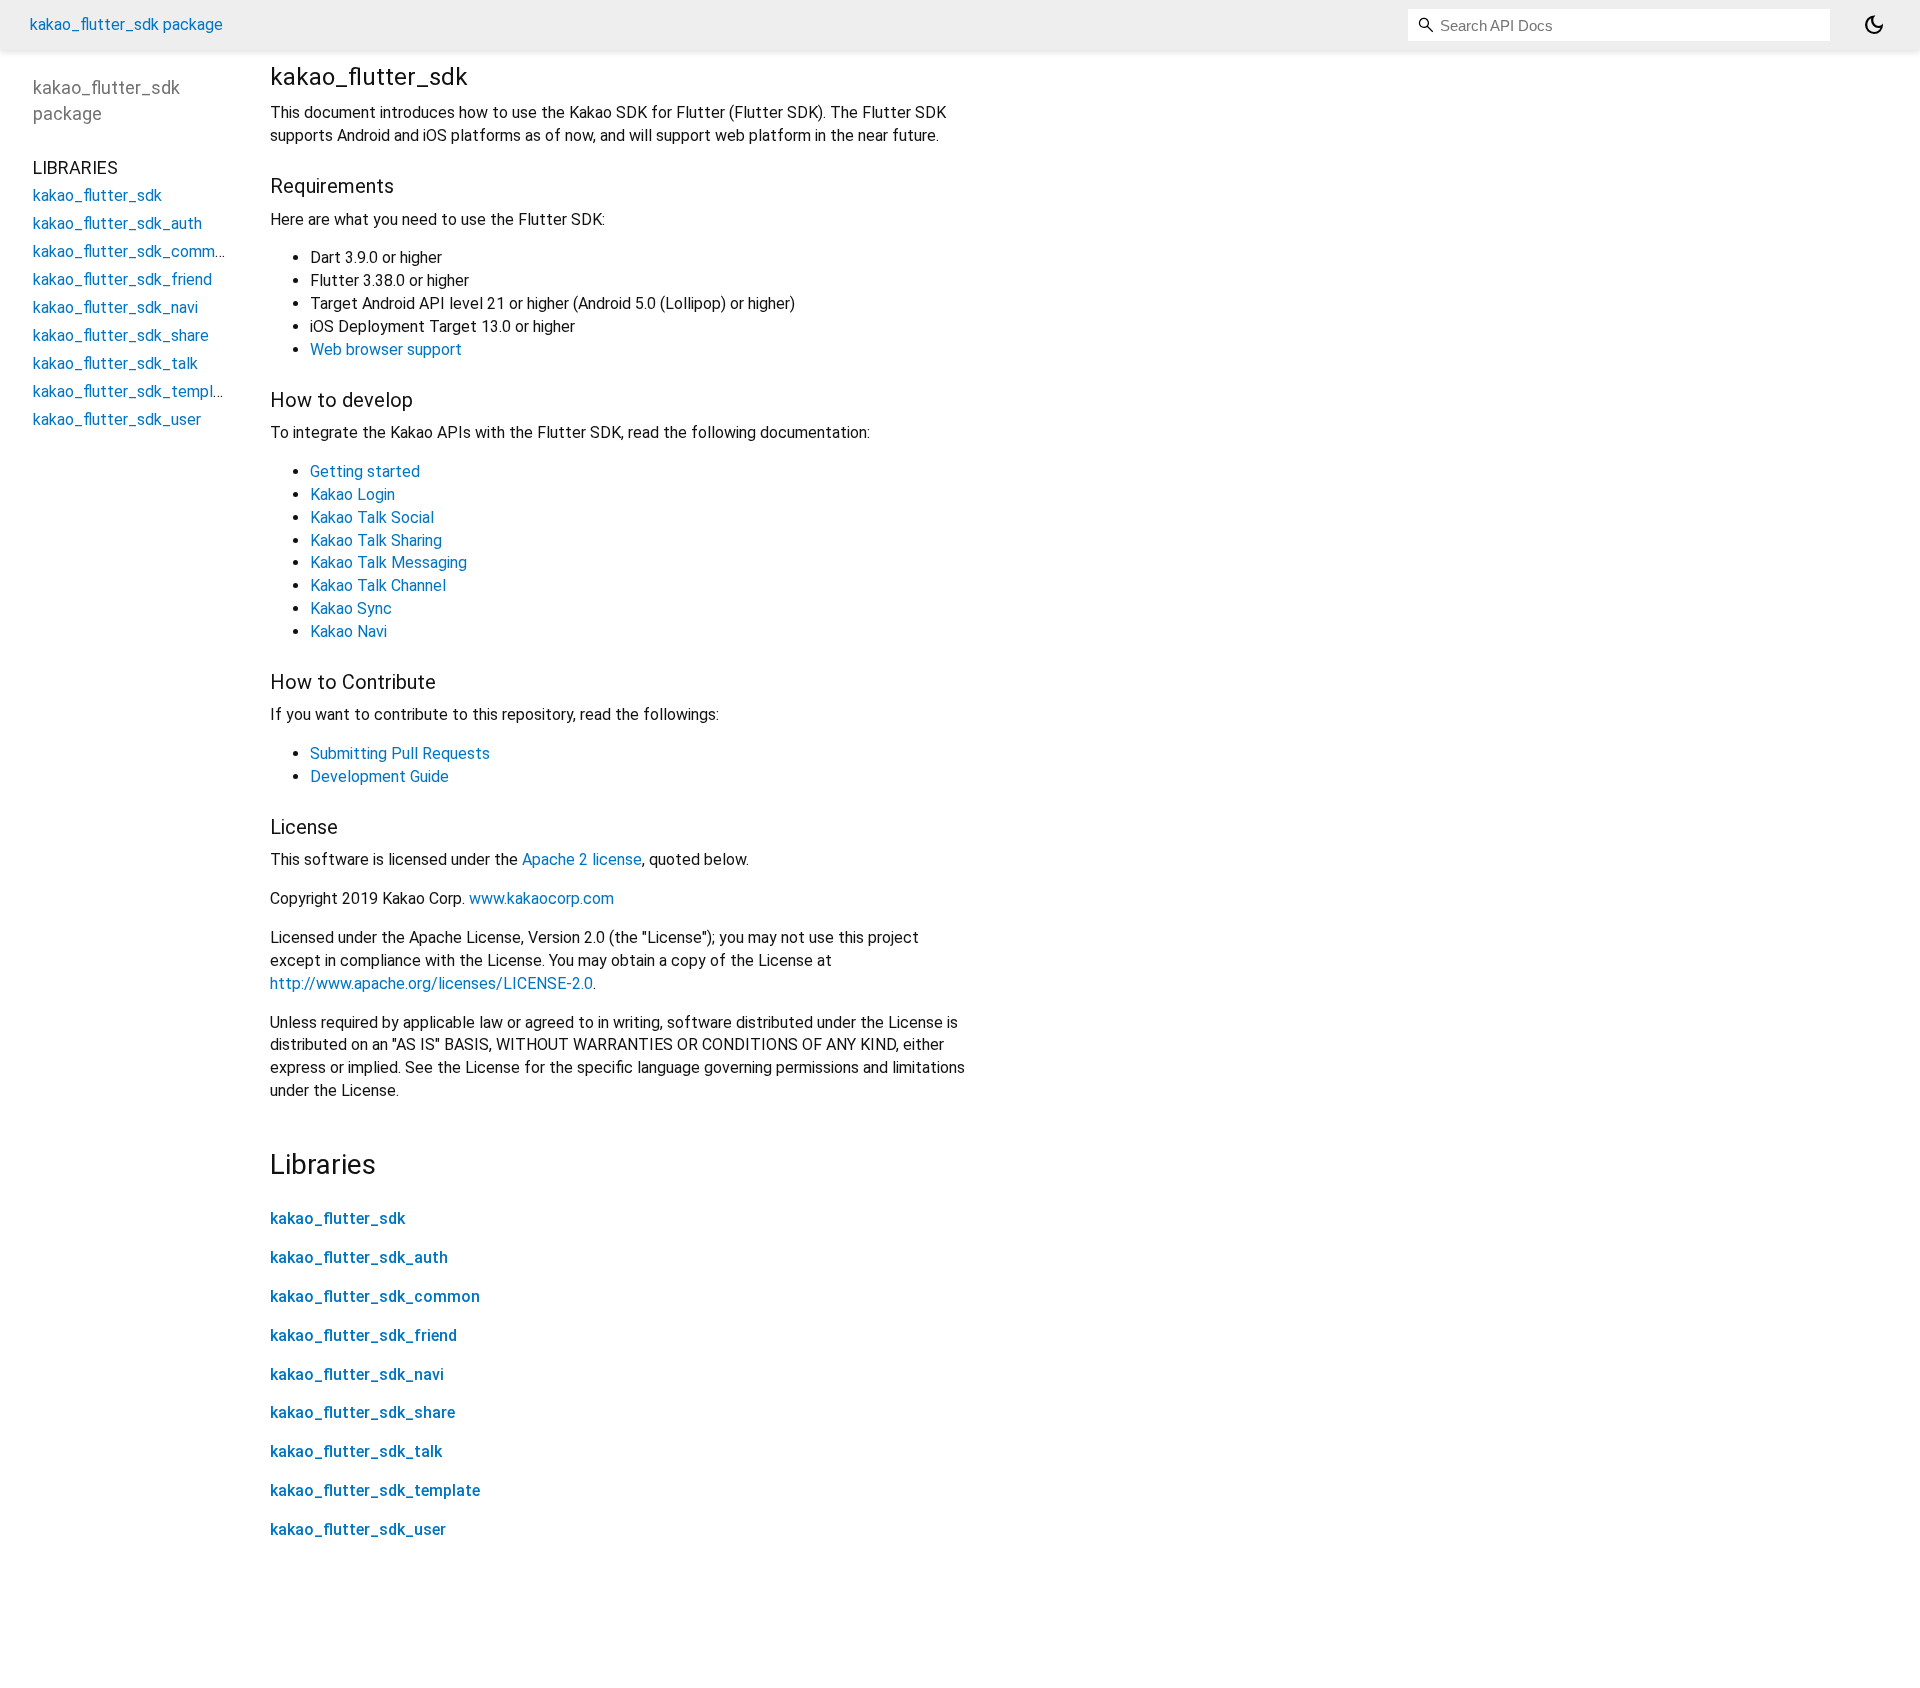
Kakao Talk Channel (378, 585)
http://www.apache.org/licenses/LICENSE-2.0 (431, 983)
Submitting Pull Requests (400, 753)
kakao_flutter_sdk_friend (363, 1335)
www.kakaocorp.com (541, 898)
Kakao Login (352, 494)
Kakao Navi (348, 631)
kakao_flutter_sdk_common (375, 1296)
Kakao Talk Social (372, 517)
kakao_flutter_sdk (337, 1218)
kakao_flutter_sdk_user (358, 1529)
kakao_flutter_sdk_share (362, 1412)
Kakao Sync (351, 608)
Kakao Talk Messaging (388, 562)
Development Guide (379, 776)
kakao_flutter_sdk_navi (357, 1374)
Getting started (365, 471)
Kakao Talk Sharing (376, 540)
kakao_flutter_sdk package (126, 24)
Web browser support (386, 349)
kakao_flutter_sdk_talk (356, 1451)
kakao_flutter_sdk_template (375, 1490)
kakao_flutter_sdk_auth (359, 1257)
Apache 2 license (582, 859)
